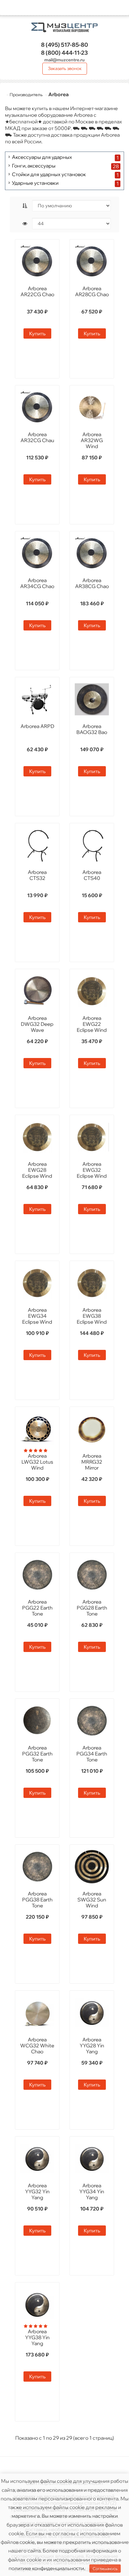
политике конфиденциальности (46, 2568)
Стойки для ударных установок (49, 175)
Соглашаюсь (105, 2569)
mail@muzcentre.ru (64, 60)
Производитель (26, 95)
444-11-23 (64, 53)
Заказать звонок (65, 68)
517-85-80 (64, 45)
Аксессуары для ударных (42, 157)
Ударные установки (35, 183)
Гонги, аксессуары (34, 166)
